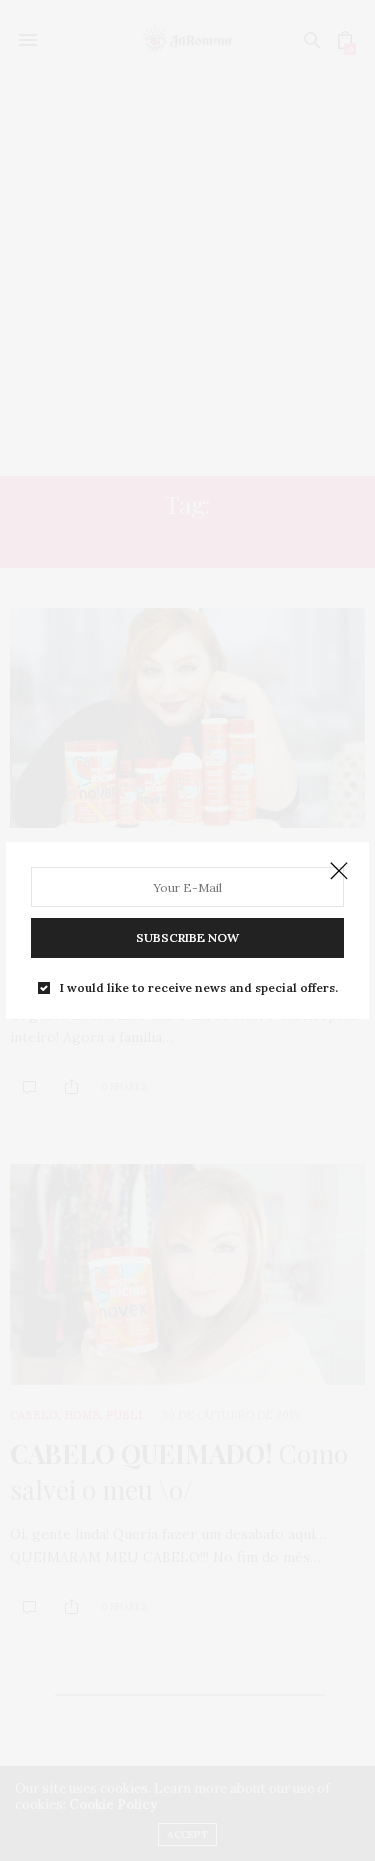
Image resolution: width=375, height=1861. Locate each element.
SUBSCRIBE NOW (187, 937)
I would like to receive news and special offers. (199, 988)
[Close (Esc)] (339, 872)
